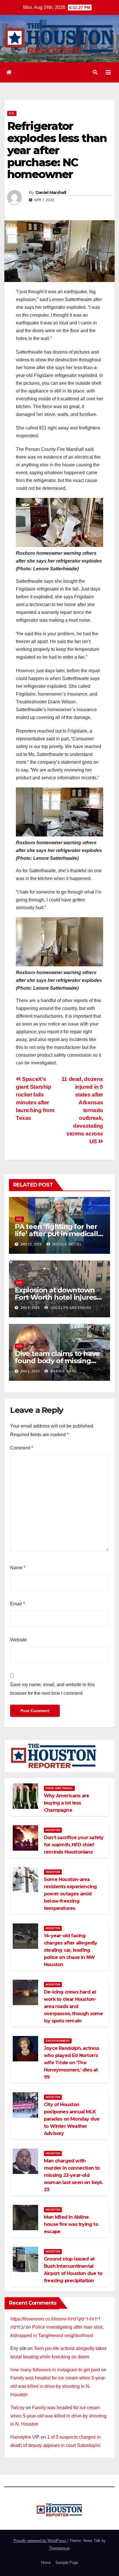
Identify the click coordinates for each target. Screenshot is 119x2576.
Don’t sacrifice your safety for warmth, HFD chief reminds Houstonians (74, 1845)
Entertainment (58, 2041)
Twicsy (17, 2408)
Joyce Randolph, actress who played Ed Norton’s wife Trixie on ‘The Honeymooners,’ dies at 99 (72, 2063)
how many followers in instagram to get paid (55, 2370)
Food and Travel (59, 1788)
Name (18, 1568)
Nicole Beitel (67, 1244)
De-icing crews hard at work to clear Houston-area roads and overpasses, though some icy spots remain (74, 2006)
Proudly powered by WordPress (40, 2541)
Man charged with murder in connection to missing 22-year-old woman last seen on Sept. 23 (73, 2175)
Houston (53, 1830)
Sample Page (67, 2563)
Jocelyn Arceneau (70, 1308)
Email (17, 1604)
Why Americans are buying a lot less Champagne (66, 1803)
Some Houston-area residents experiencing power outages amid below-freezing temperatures (70, 1894)
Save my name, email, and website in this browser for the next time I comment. (52, 1689)
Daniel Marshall (51, 193)
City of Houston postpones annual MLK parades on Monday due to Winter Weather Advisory (72, 2119)
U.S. (12, 113)
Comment (22, 1448)
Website (18, 1640)
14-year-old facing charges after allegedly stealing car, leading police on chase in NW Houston (71, 1950)
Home (46, 2563)
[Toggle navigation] (108, 72)
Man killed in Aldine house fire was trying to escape (71, 2224)
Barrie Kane (63, 1371)
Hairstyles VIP (25, 2437)
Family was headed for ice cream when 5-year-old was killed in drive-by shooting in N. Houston (58, 2386)
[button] (95, 72)
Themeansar (59, 2548)
